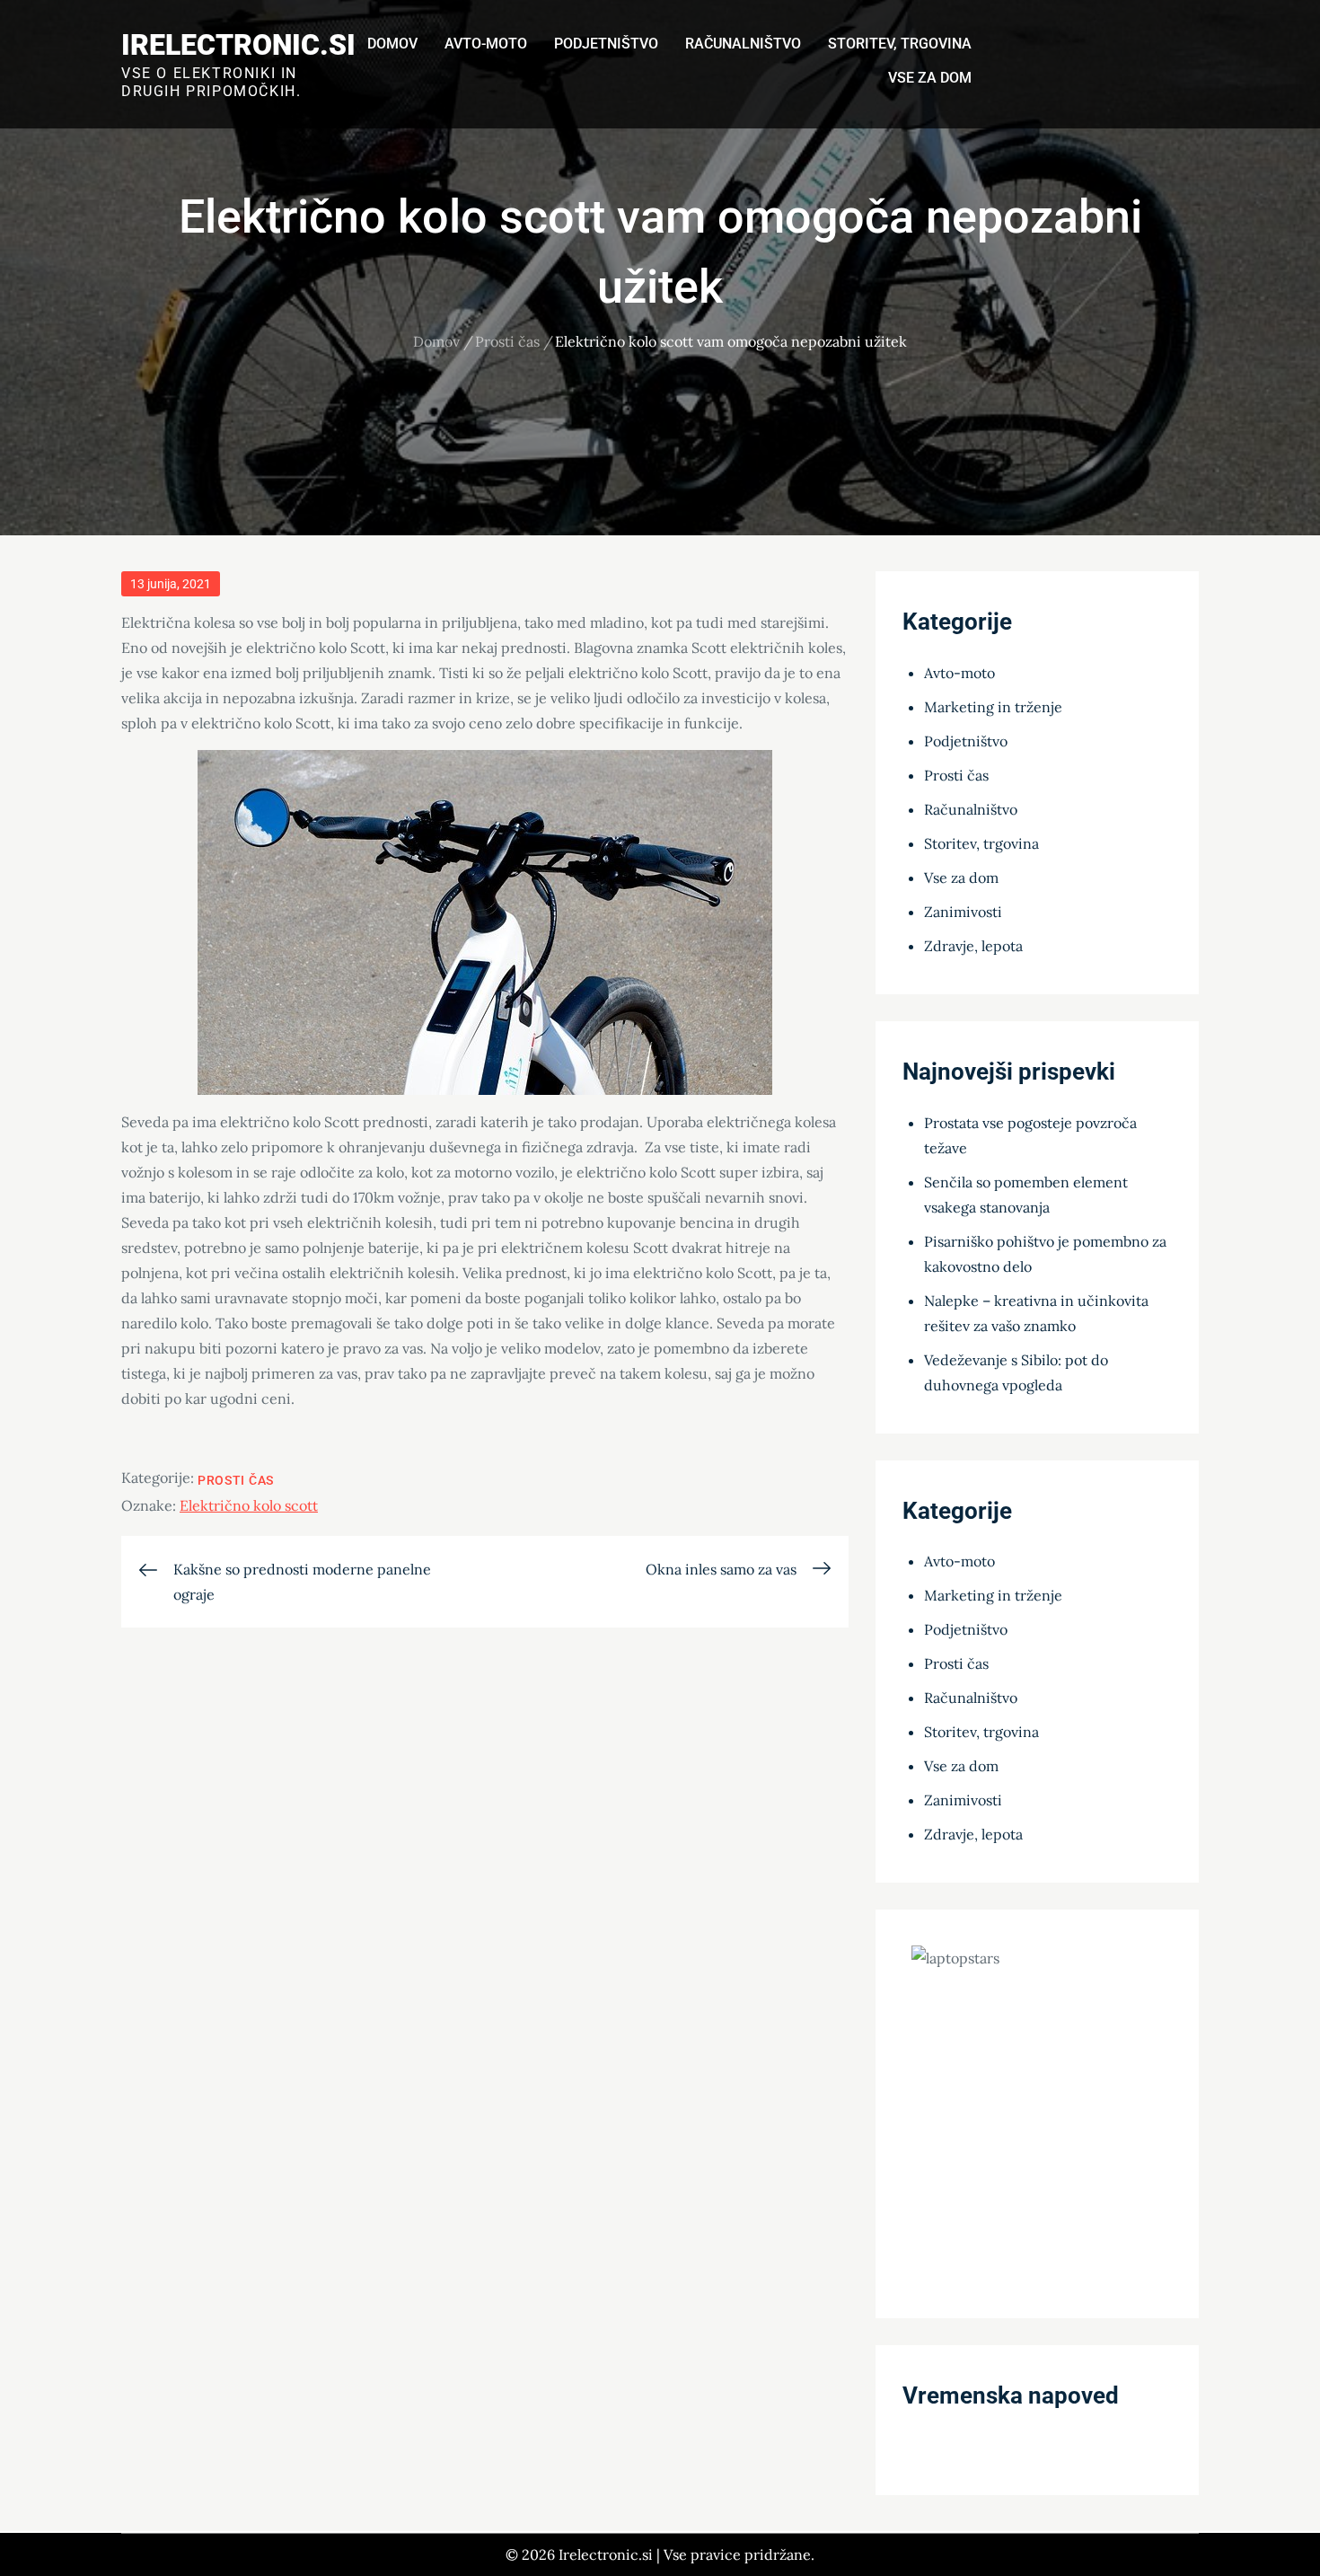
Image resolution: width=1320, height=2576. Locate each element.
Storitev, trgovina (900, 44)
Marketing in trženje (993, 707)
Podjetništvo (606, 44)
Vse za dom (930, 78)
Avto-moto (486, 44)
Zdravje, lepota (973, 946)
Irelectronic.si (238, 45)
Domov (392, 44)
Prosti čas (236, 1480)
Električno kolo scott (249, 1505)
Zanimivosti (963, 912)
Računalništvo (743, 44)
